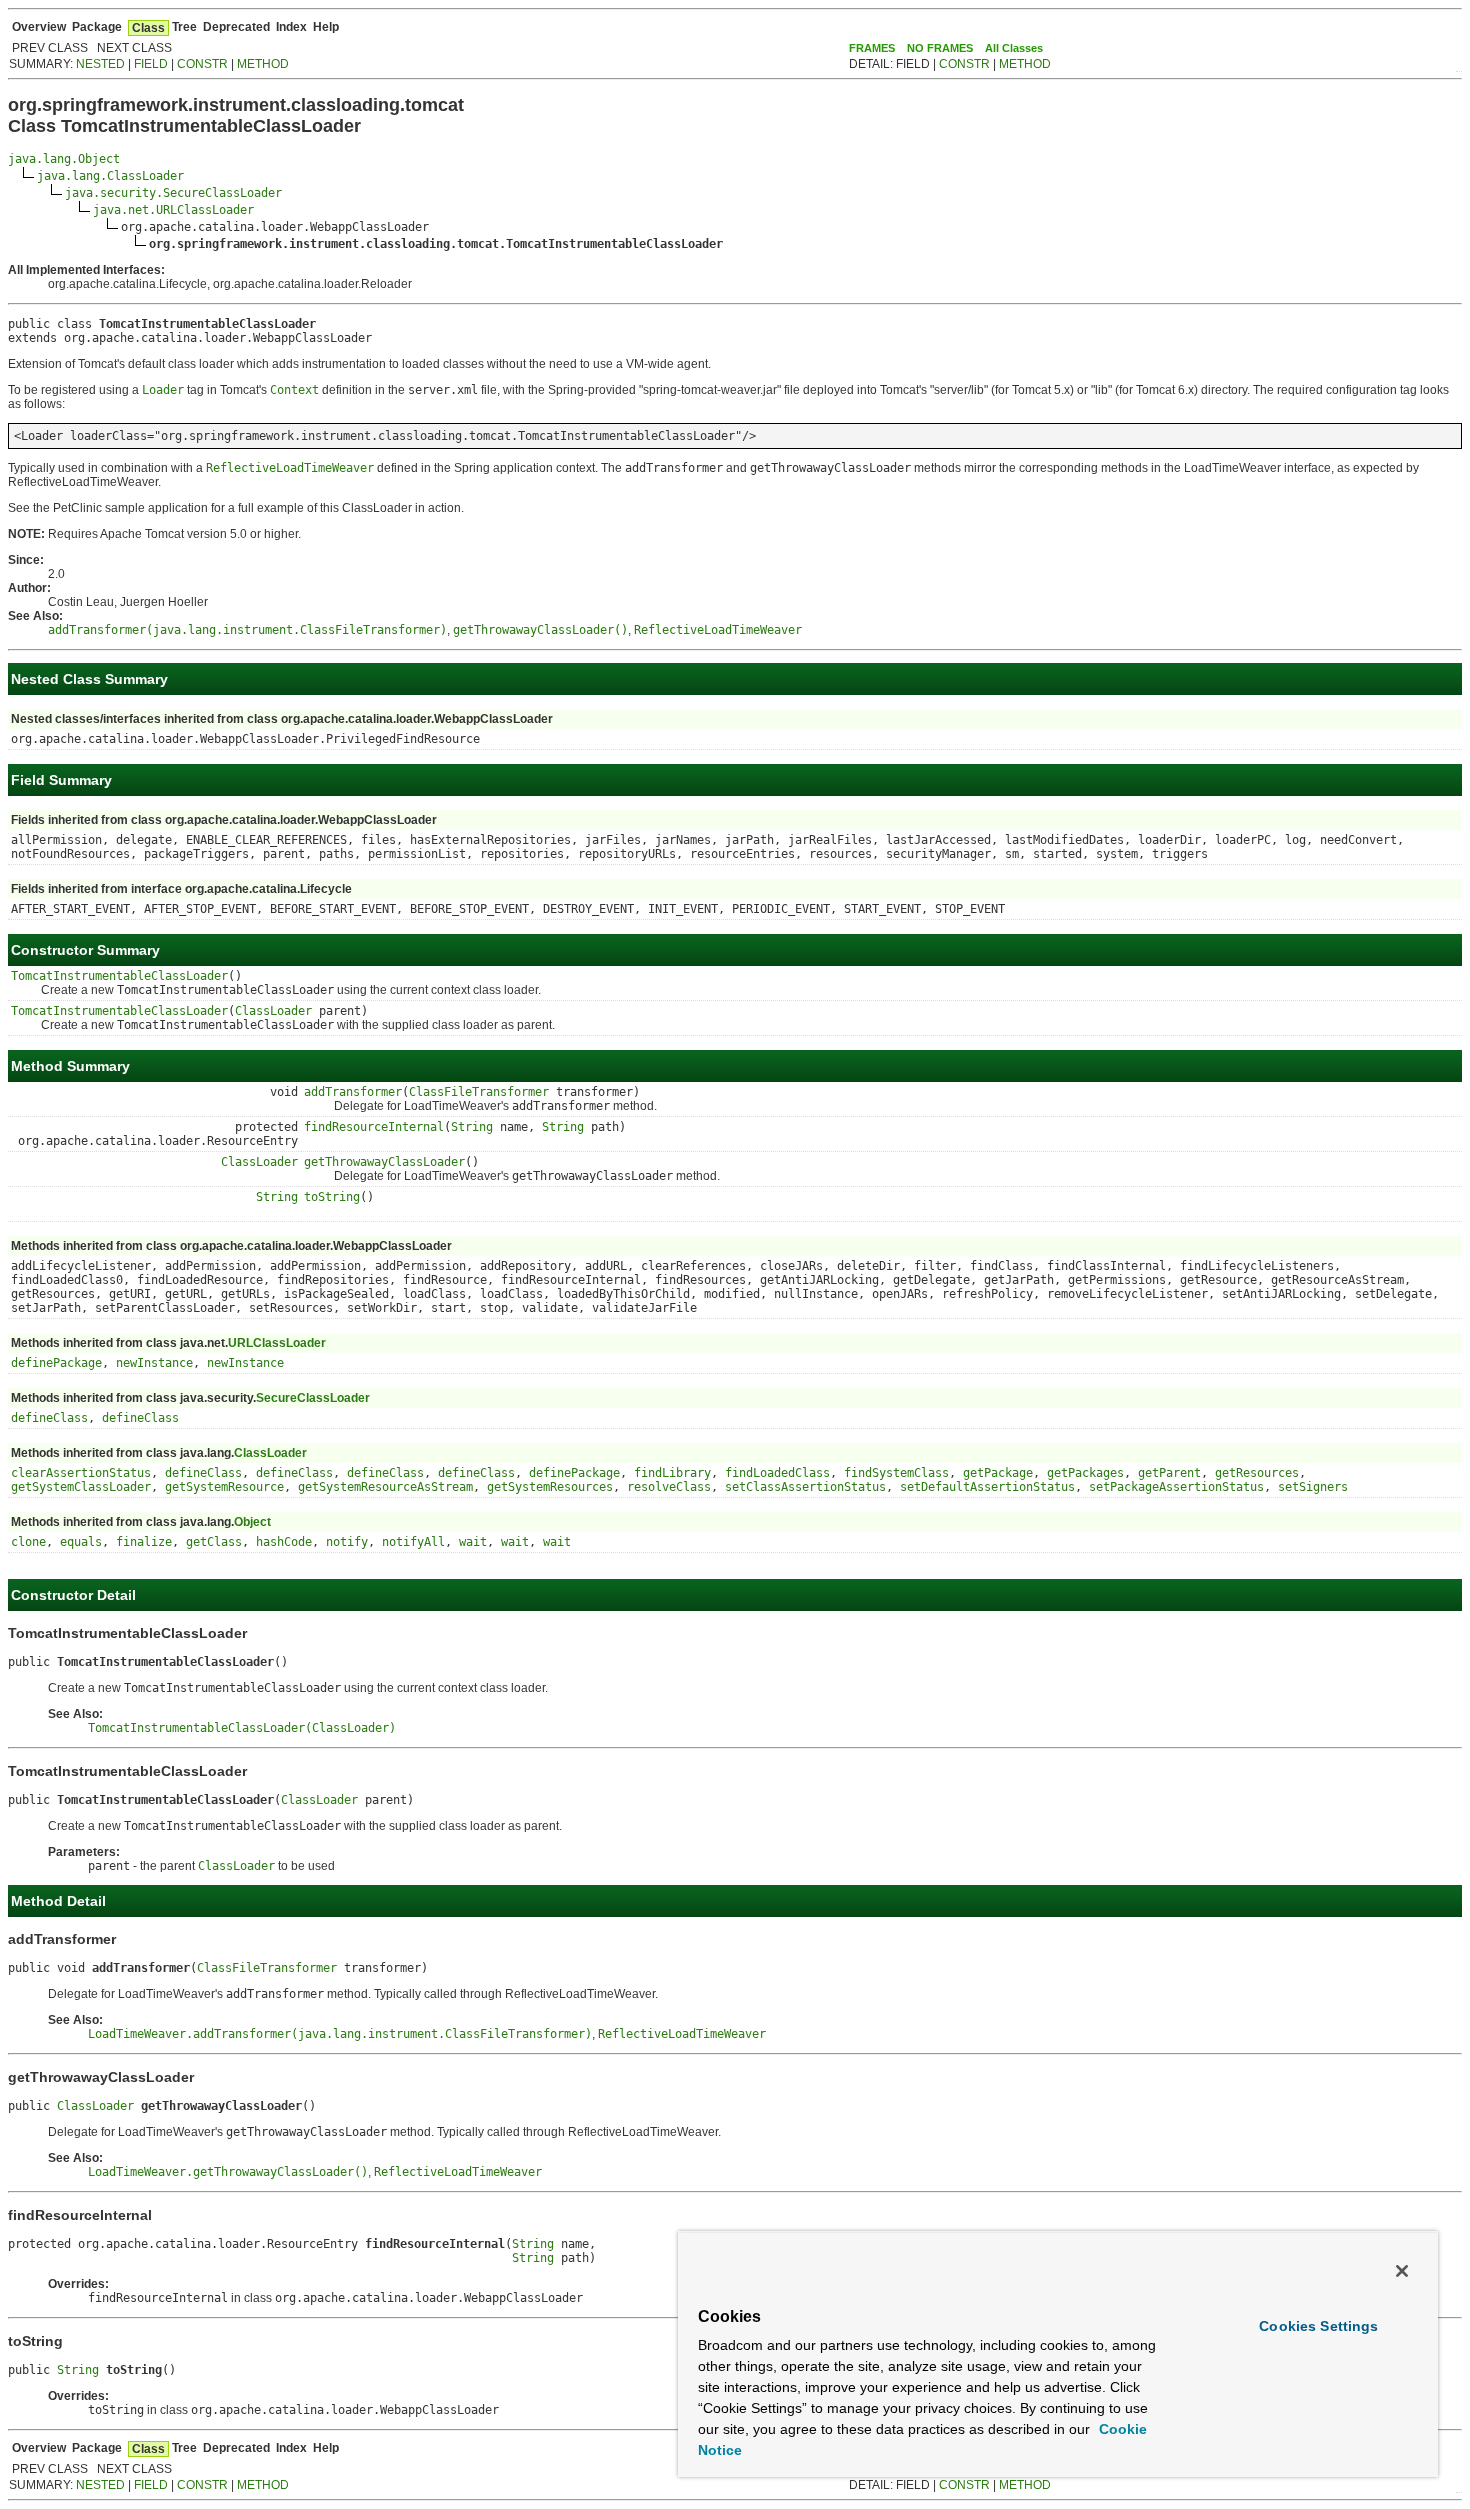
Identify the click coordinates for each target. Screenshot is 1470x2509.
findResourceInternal (374, 1127)
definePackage (56, 1363)
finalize (144, 1542)
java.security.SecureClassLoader (173, 193)
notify (347, 1542)
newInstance (154, 1363)
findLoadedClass (777, 1473)
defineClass (49, 1418)
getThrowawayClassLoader (384, 1162)
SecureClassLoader (313, 1398)
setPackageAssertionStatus (1176, 1487)
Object (252, 1522)
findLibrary (672, 1473)
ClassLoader (273, 1011)
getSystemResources (550, 1487)
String (472, 1127)
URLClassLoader (277, 1343)
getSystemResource (224, 1487)
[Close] (1402, 2271)
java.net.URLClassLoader (173, 210)
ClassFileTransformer (479, 1092)
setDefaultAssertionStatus (987, 1487)
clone (28, 1542)
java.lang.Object (64, 159)
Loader (163, 390)
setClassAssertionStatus (805, 1487)
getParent (1169, 1473)
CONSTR (202, 64)
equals (81, 1542)
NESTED (100, 64)
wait (473, 1542)
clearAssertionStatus (81, 1473)
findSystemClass (896, 1473)
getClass (214, 1542)
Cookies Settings (1318, 2326)
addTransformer (353, 1092)
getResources (1257, 1473)
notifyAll (413, 1542)
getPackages (1085, 1473)
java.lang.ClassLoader (110, 176)
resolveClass (669, 1487)
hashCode (284, 1542)
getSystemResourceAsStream (385, 1487)
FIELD (151, 64)
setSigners (1313, 1487)
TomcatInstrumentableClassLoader (119, 976)
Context (294, 390)
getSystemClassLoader (81, 1487)
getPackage (998, 1473)
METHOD (263, 64)
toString (332, 1197)
